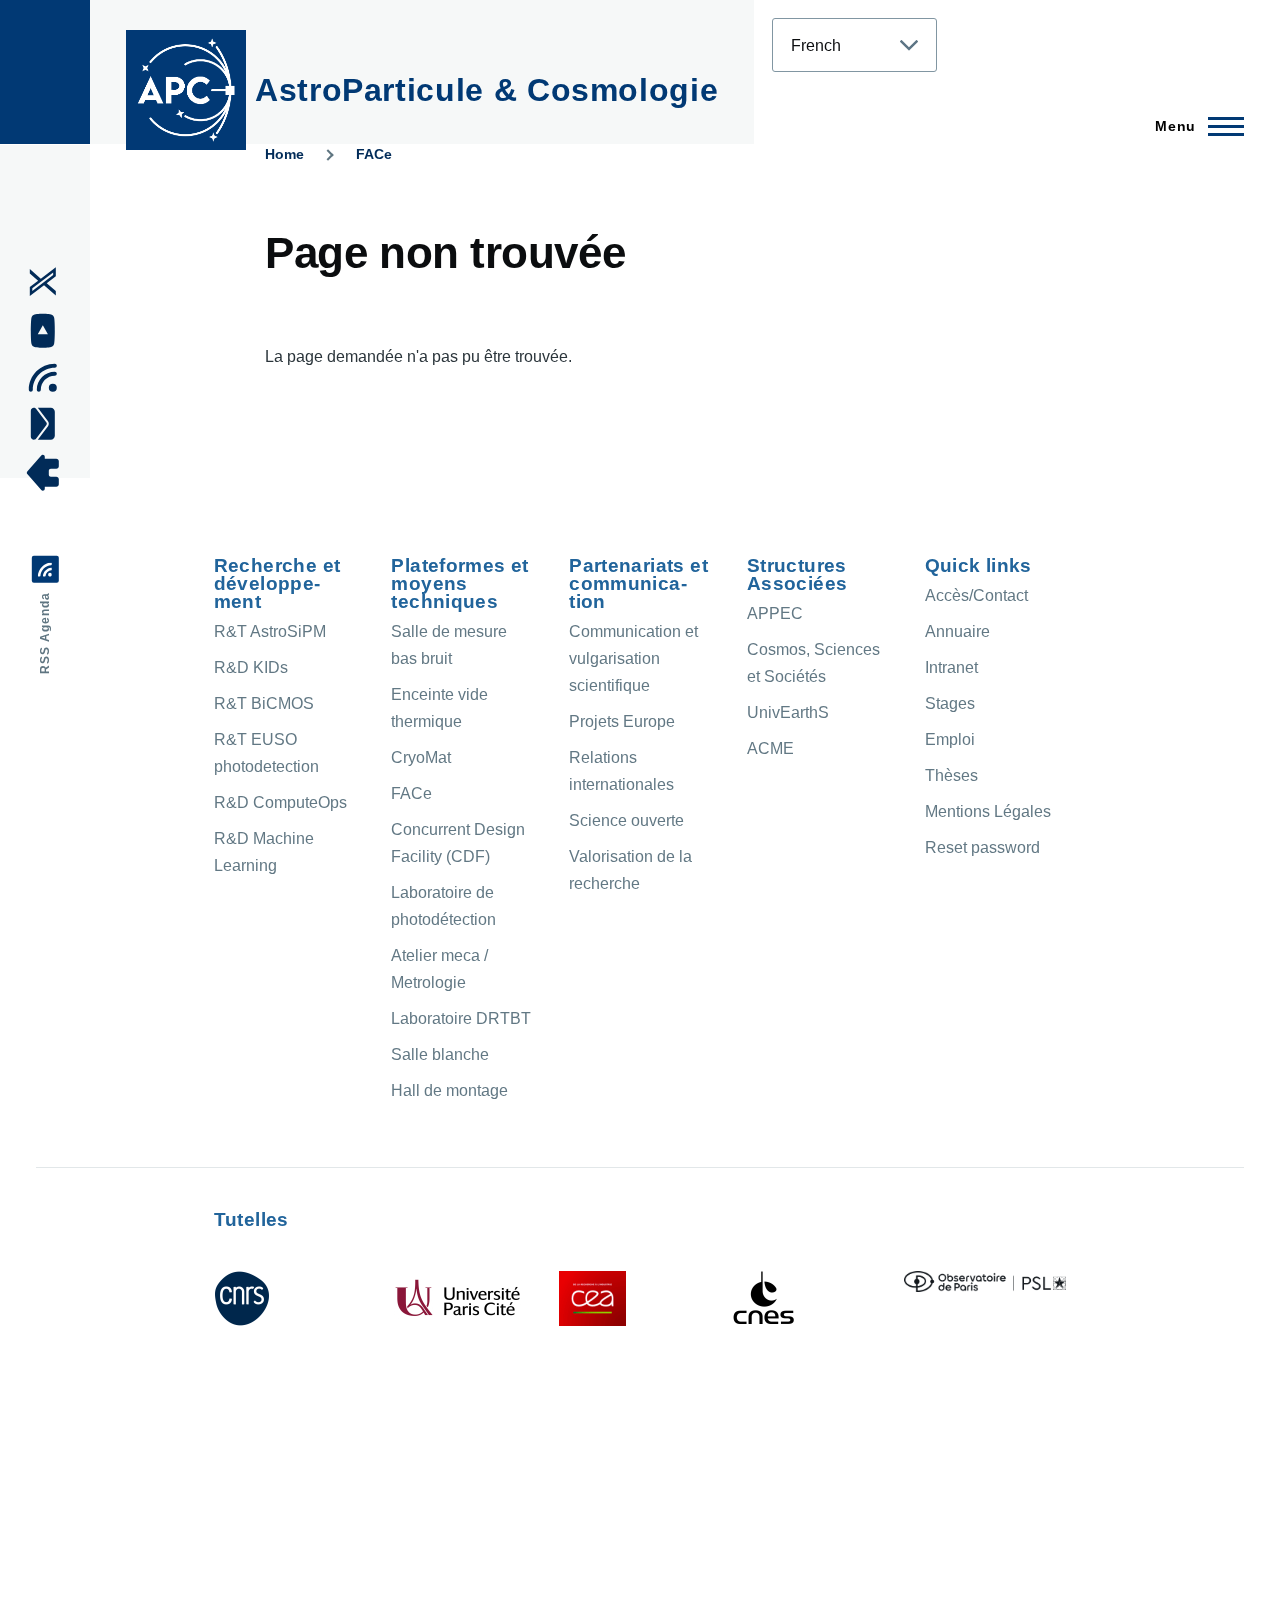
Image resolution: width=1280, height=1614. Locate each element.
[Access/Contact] (49, 423)
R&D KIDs (251, 667)
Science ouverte (626, 820)
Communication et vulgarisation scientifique (633, 658)
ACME (770, 748)
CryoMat (421, 757)
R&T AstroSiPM (270, 631)
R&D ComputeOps (280, 802)
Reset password (982, 847)
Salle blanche (440, 1054)
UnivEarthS (788, 712)
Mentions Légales (988, 811)
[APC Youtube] (49, 331)
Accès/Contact (976, 595)
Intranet (951, 667)
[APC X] (49, 282)
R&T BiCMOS (264, 703)
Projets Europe (622, 721)
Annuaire (957, 631)
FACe (374, 154)
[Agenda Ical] (49, 378)
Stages (950, 703)
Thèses (951, 775)
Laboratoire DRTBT (461, 1018)
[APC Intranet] (49, 473)
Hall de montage (449, 1090)
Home (284, 154)
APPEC (775, 613)
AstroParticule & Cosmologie (486, 90)
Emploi (950, 739)
